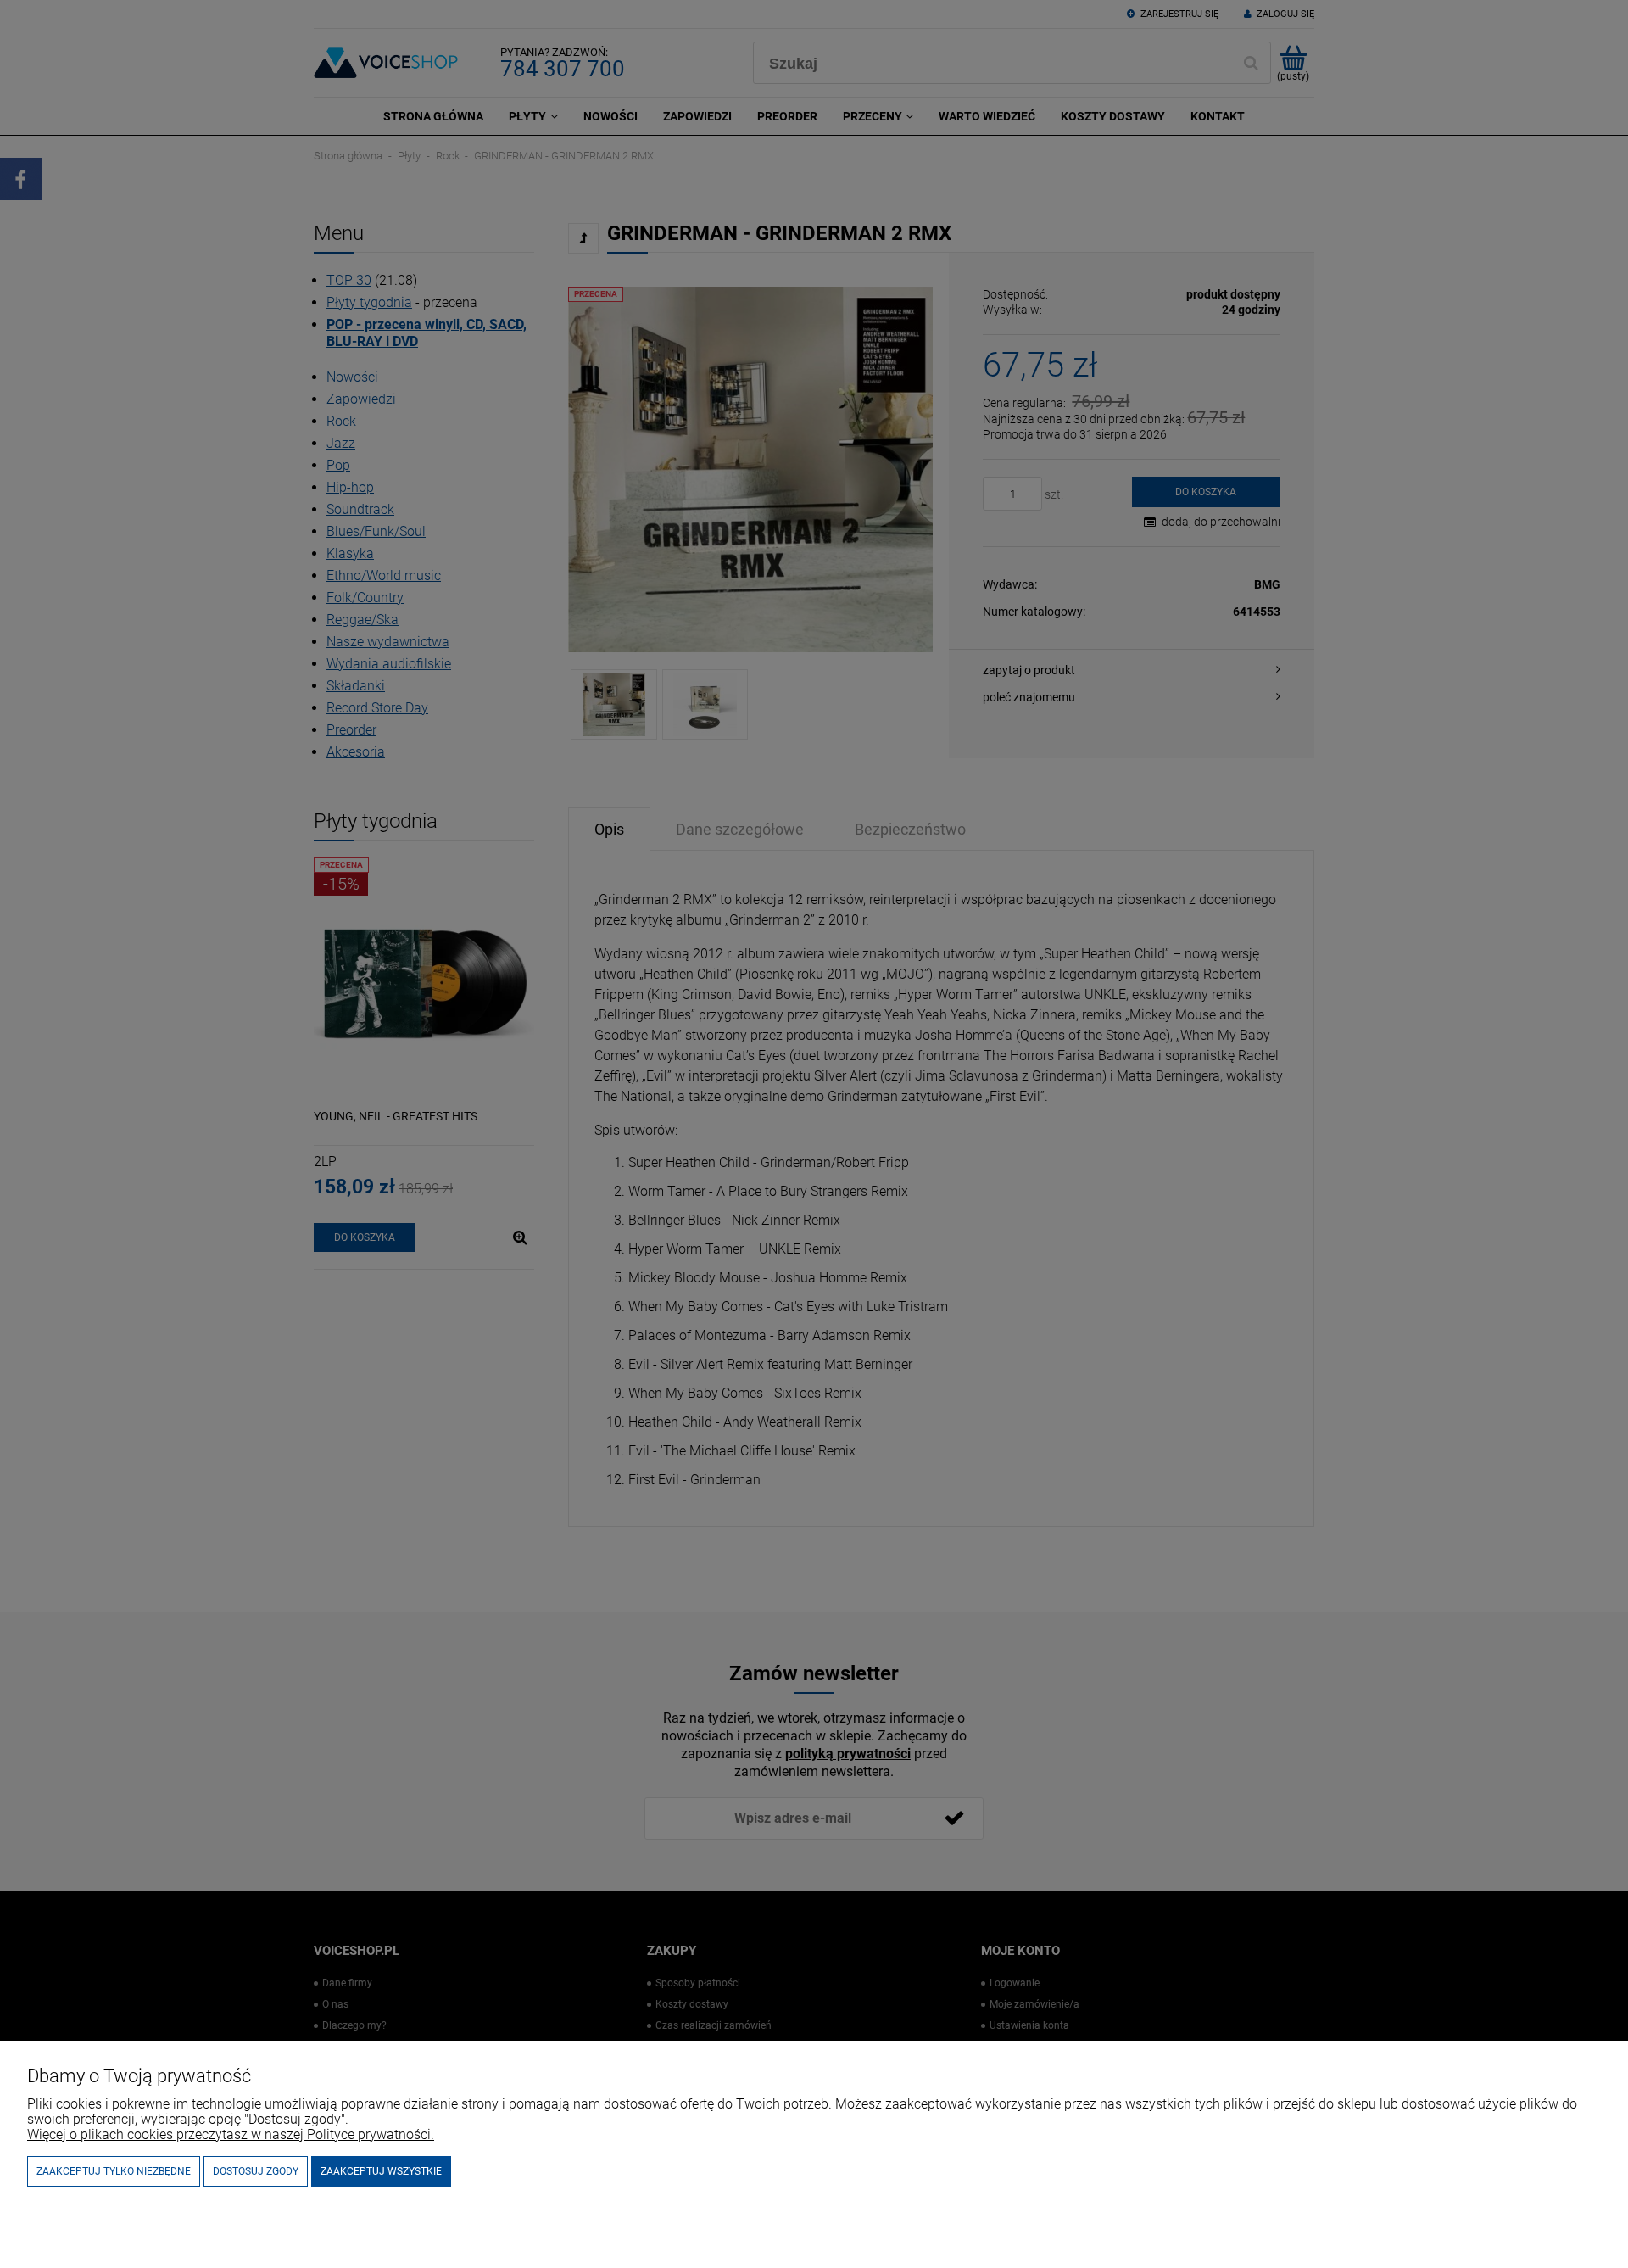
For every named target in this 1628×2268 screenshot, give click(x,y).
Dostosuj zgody (256, 2171)
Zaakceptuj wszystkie (381, 2171)
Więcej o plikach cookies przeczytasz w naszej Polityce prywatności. (231, 2134)
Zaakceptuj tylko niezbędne (114, 2171)
